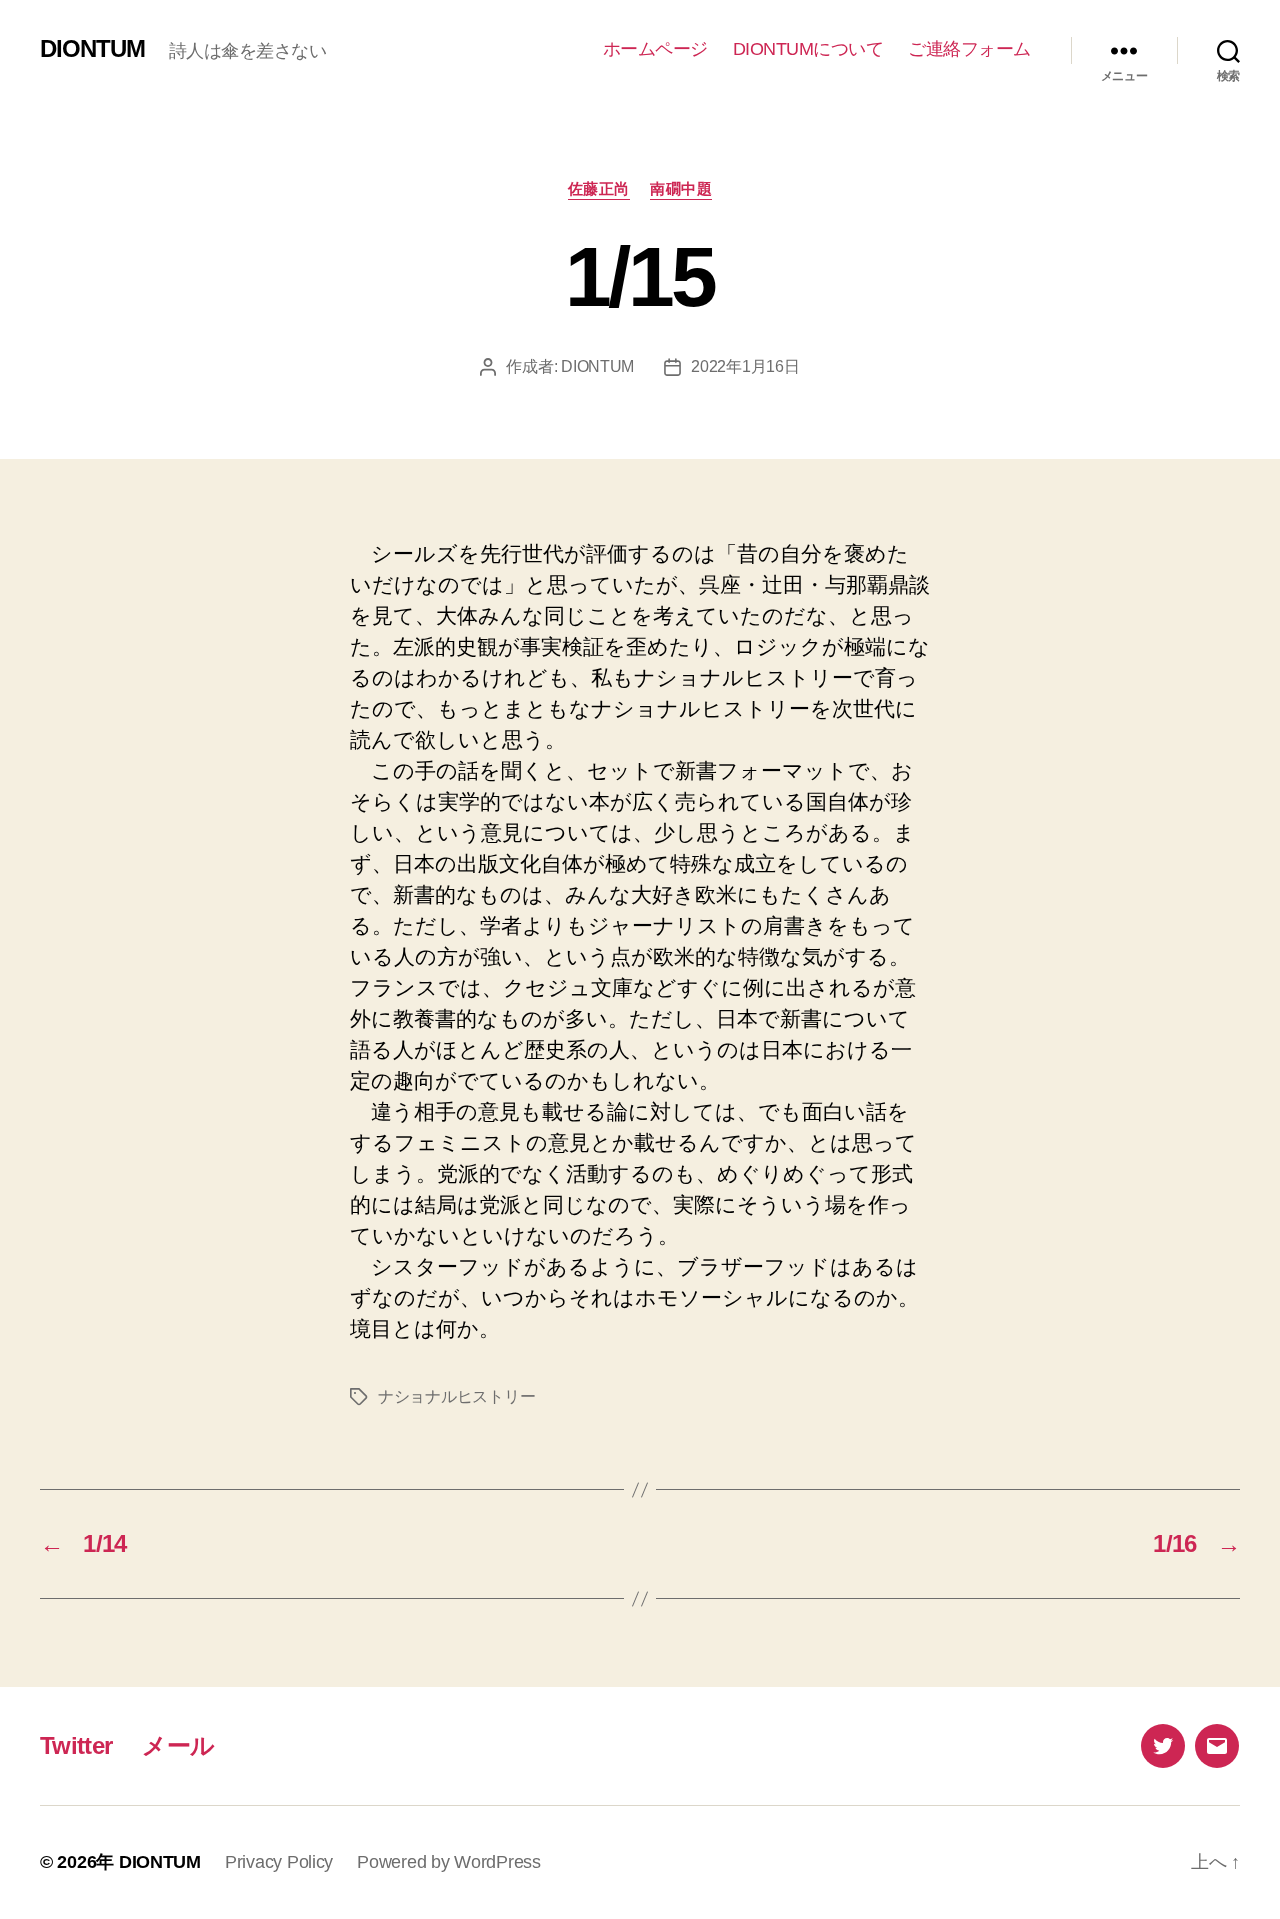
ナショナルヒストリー (456, 1396)
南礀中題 (681, 188)
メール (178, 1745)
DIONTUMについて (808, 49)
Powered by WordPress (449, 1862)
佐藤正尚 (599, 188)
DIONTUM (92, 49)
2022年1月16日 (745, 366)
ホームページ (655, 49)
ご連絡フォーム (969, 49)
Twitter (76, 1745)
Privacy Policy (279, 1862)
